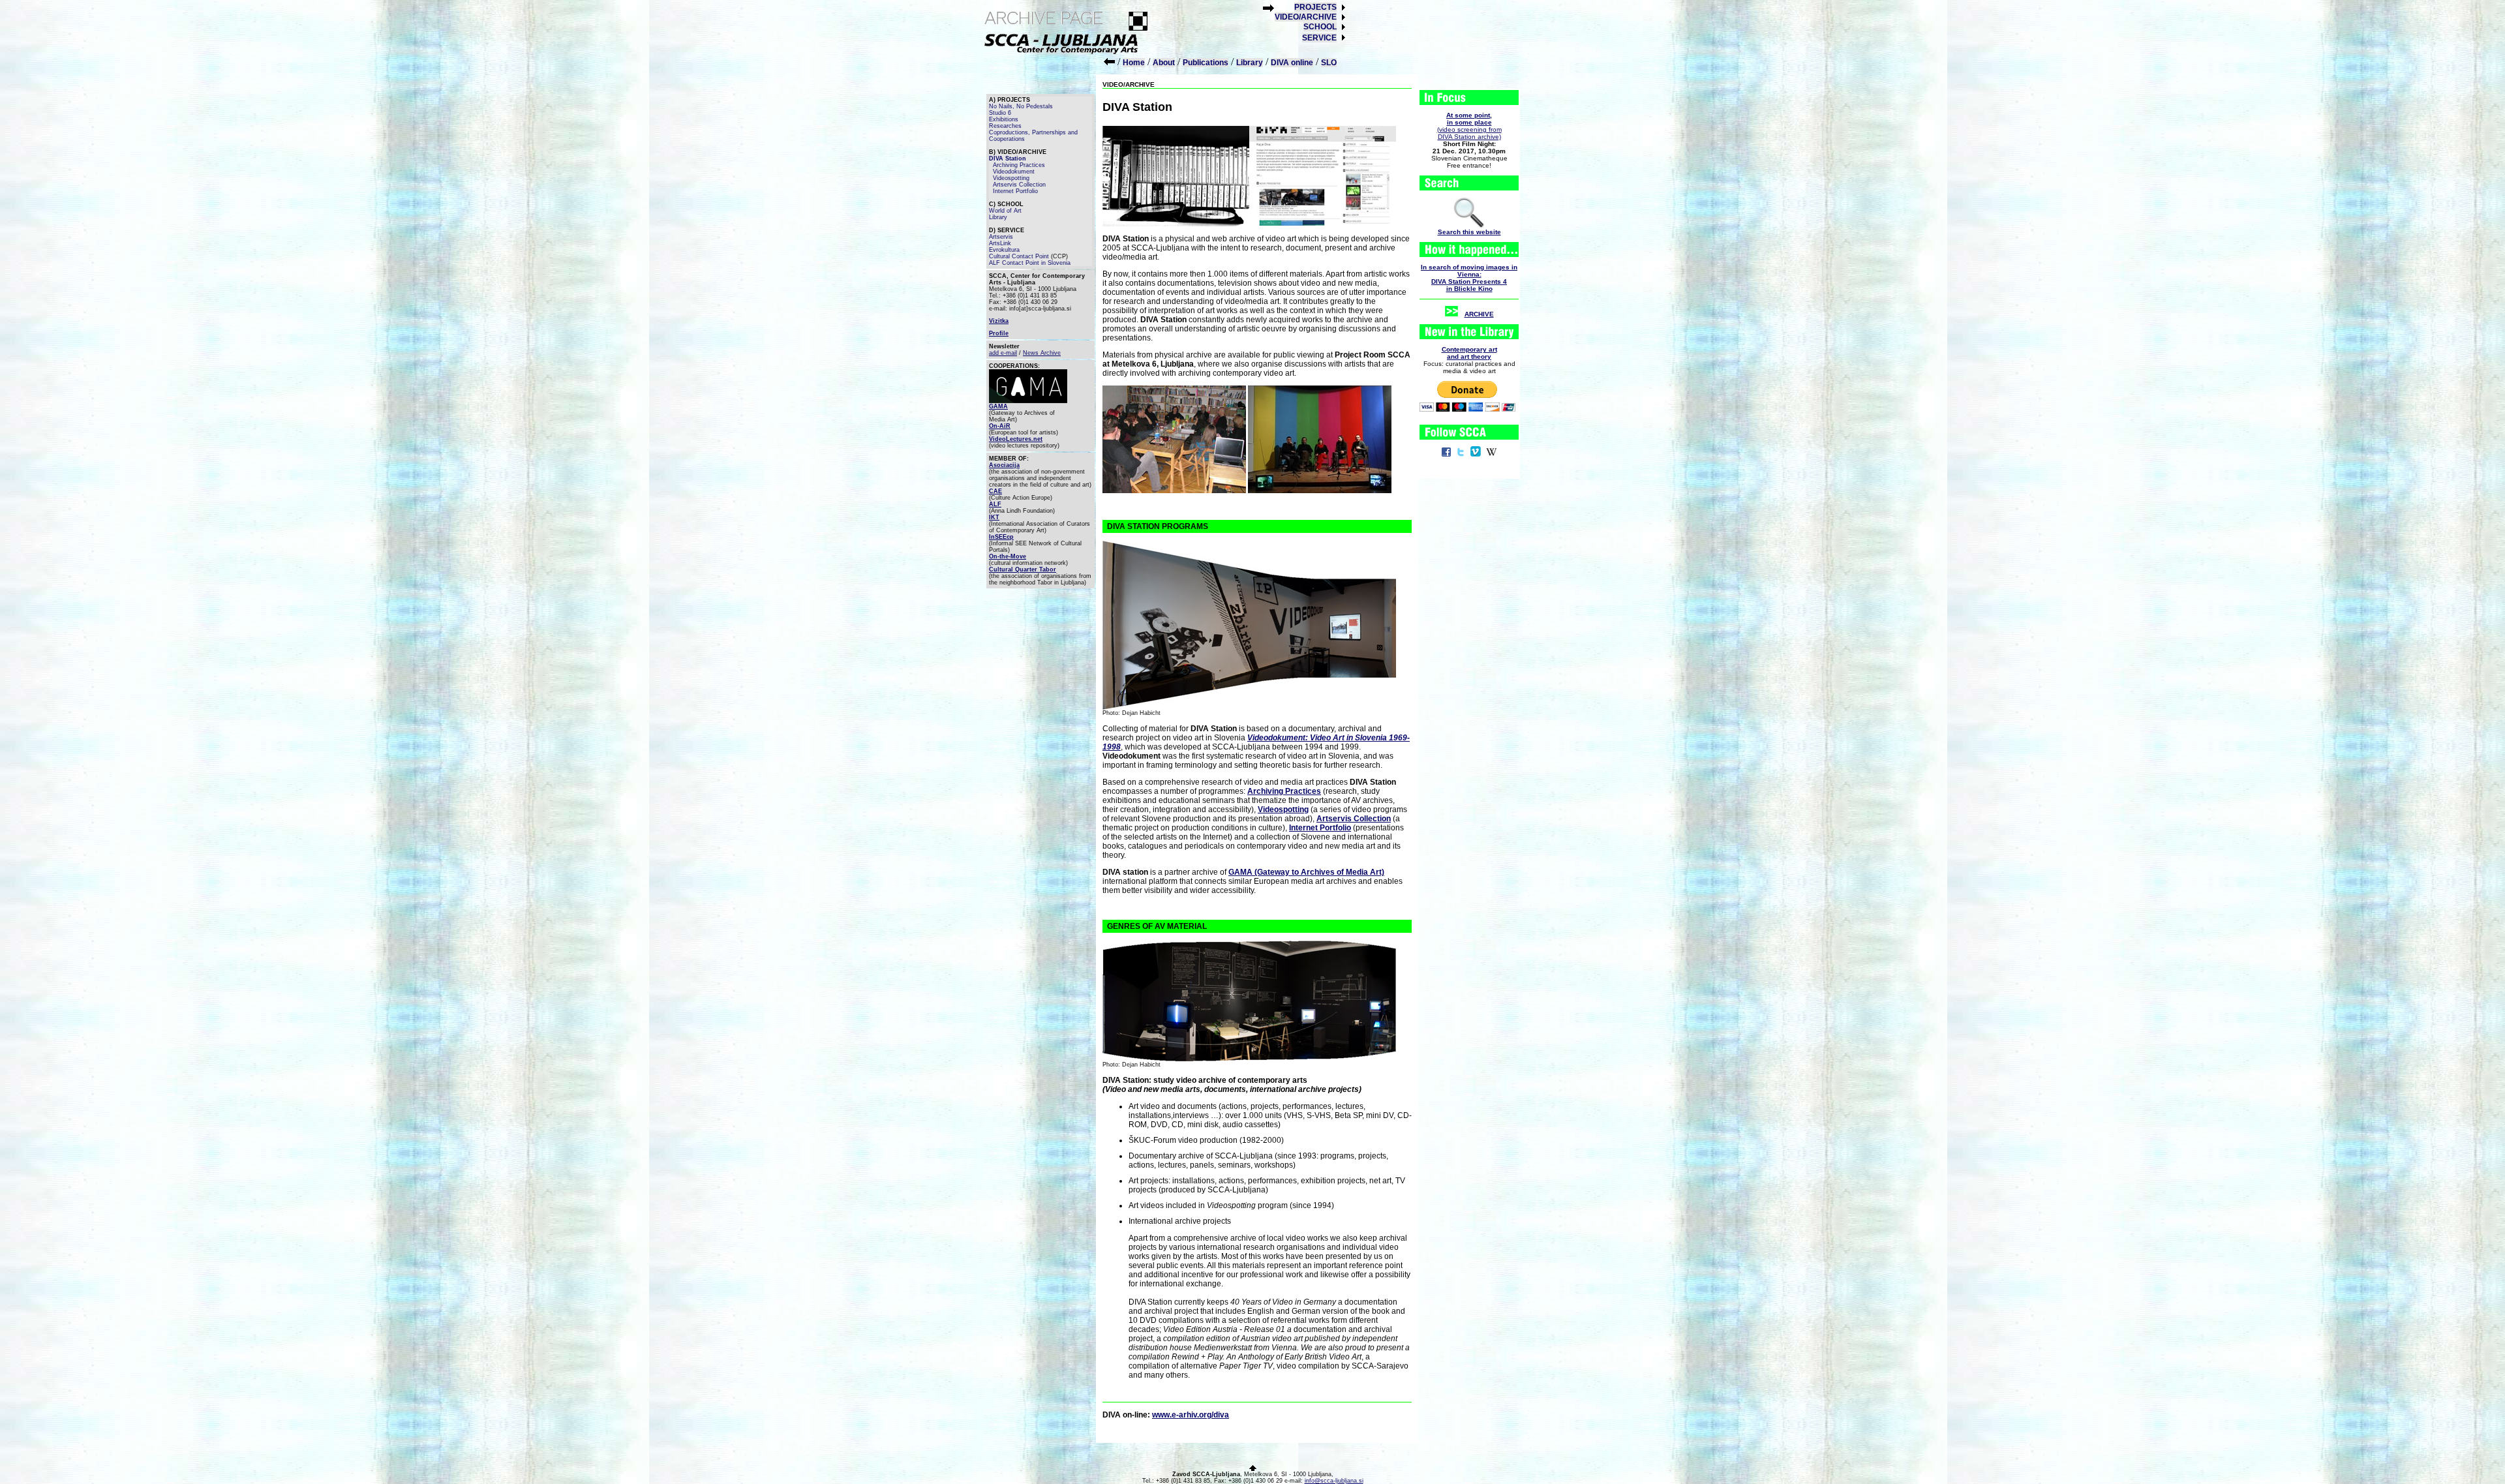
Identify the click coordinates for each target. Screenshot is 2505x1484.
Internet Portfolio (1015, 191)
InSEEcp (1001, 537)
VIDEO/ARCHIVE (1306, 17)
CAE (995, 491)
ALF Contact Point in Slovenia (1030, 263)
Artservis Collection (1019, 185)
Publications (1206, 63)
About (1164, 63)
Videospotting (1011, 178)
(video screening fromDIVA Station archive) (1469, 126)
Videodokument (1014, 172)
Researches (1005, 126)
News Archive (1042, 353)
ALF (995, 504)
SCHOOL (1320, 27)
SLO (1329, 63)
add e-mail (1003, 353)
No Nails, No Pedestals (1021, 106)
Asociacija (1004, 465)
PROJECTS (1315, 7)
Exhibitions (1004, 119)
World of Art (1005, 211)
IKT (994, 517)
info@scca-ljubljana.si (1334, 1481)
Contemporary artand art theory (1469, 353)
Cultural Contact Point (1019, 256)
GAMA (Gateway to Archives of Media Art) (1306, 872)
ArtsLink (1000, 243)
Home (1134, 63)
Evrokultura (1004, 250)
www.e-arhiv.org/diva (1191, 1415)
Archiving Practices (1019, 165)
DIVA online (1292, 63)
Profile (999, 333)
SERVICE (1319, 38)
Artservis (1001, 237)
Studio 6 (1000, 113)
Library (1250, 63)
